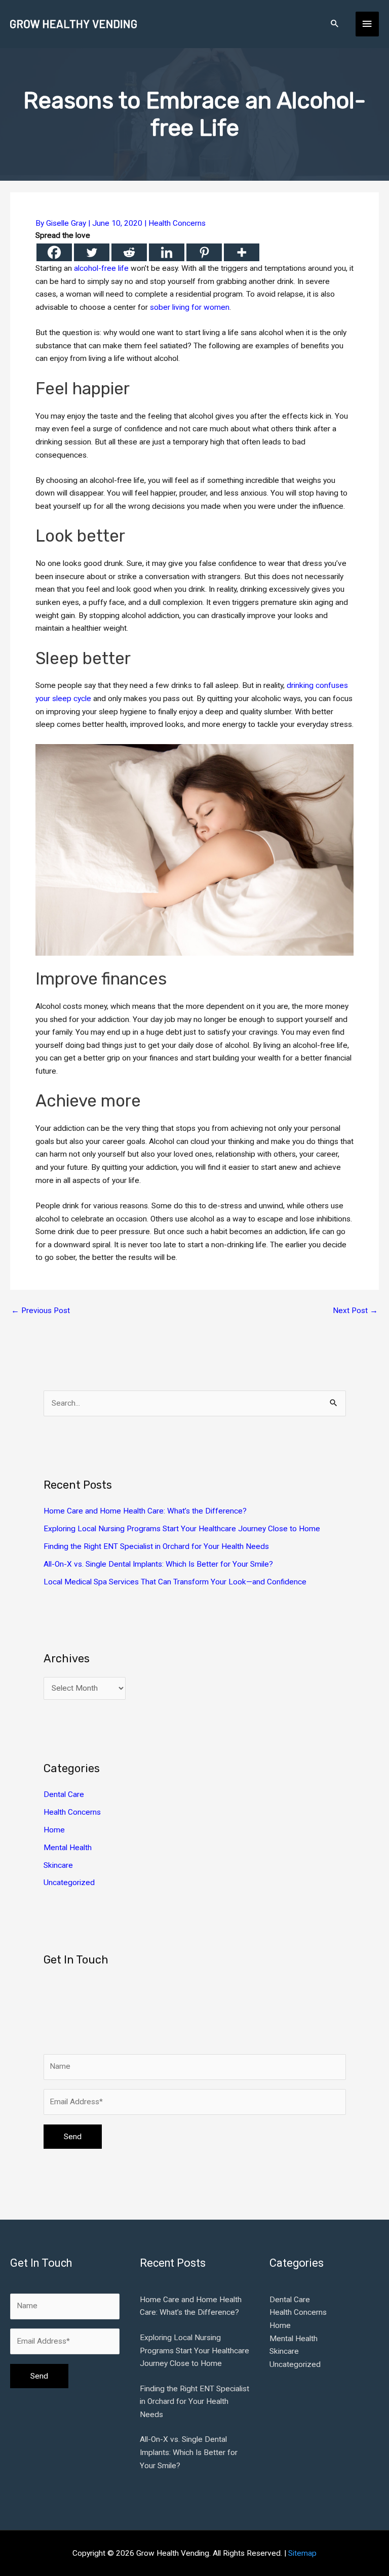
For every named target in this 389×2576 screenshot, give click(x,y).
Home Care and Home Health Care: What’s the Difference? (145, 1511)
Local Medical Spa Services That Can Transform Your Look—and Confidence (175, 1582)
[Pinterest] (204, 252)
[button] (335, 24)
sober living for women (190, 307)
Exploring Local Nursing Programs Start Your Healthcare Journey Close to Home (182, 1529)
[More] (242, 252)
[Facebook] (54, 252)
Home (54, 1830)
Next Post (355, 1311)
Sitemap (302, 2553)
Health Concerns (177, 223)
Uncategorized (69, 1883)
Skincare (58, 1865)
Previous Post (41, 1311)
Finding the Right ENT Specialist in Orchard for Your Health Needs (156, 1546)
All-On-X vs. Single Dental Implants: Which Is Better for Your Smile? (158, 1564)
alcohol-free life (101, 268)
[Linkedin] (167, 252)
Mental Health (68, 1848)
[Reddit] (129, 252)
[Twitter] (92, 252)
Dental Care (64, 1794)
